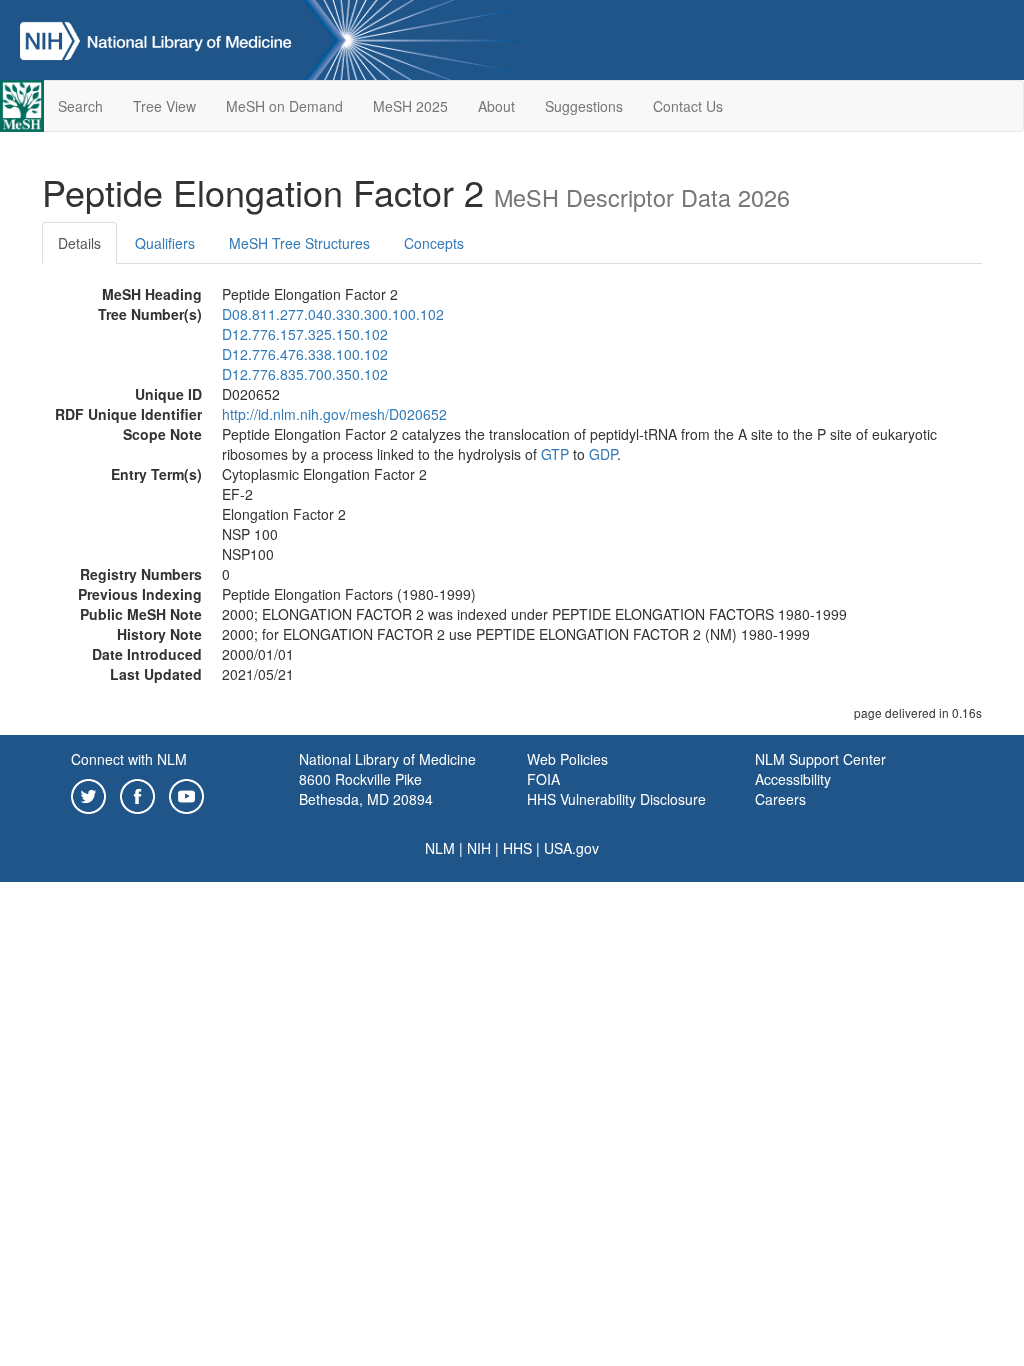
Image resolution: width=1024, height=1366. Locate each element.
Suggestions (584, 106)
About (496, 106)
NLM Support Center (820, 759)
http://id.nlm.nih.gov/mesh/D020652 (334, 414)
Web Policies (567, 759)
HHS (517, 848)
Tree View (164, 106)
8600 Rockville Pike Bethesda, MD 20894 (366, 789)
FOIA (543, 779)
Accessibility (793, 779)
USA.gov (571, 848)
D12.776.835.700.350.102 (305, 374)
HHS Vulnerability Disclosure (616, 799)
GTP (555, 454)
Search (80, 106)
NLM (440, 848)
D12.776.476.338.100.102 (305, 354)
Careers (780, 799)
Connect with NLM (129, 759)
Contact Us (688, 106)
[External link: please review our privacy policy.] (88, 794)
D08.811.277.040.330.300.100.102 (333, 314)
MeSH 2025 (410, 106)
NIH (479, 848)
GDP (603, 454)
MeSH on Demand (284, 106)
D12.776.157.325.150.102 (305, 334)
